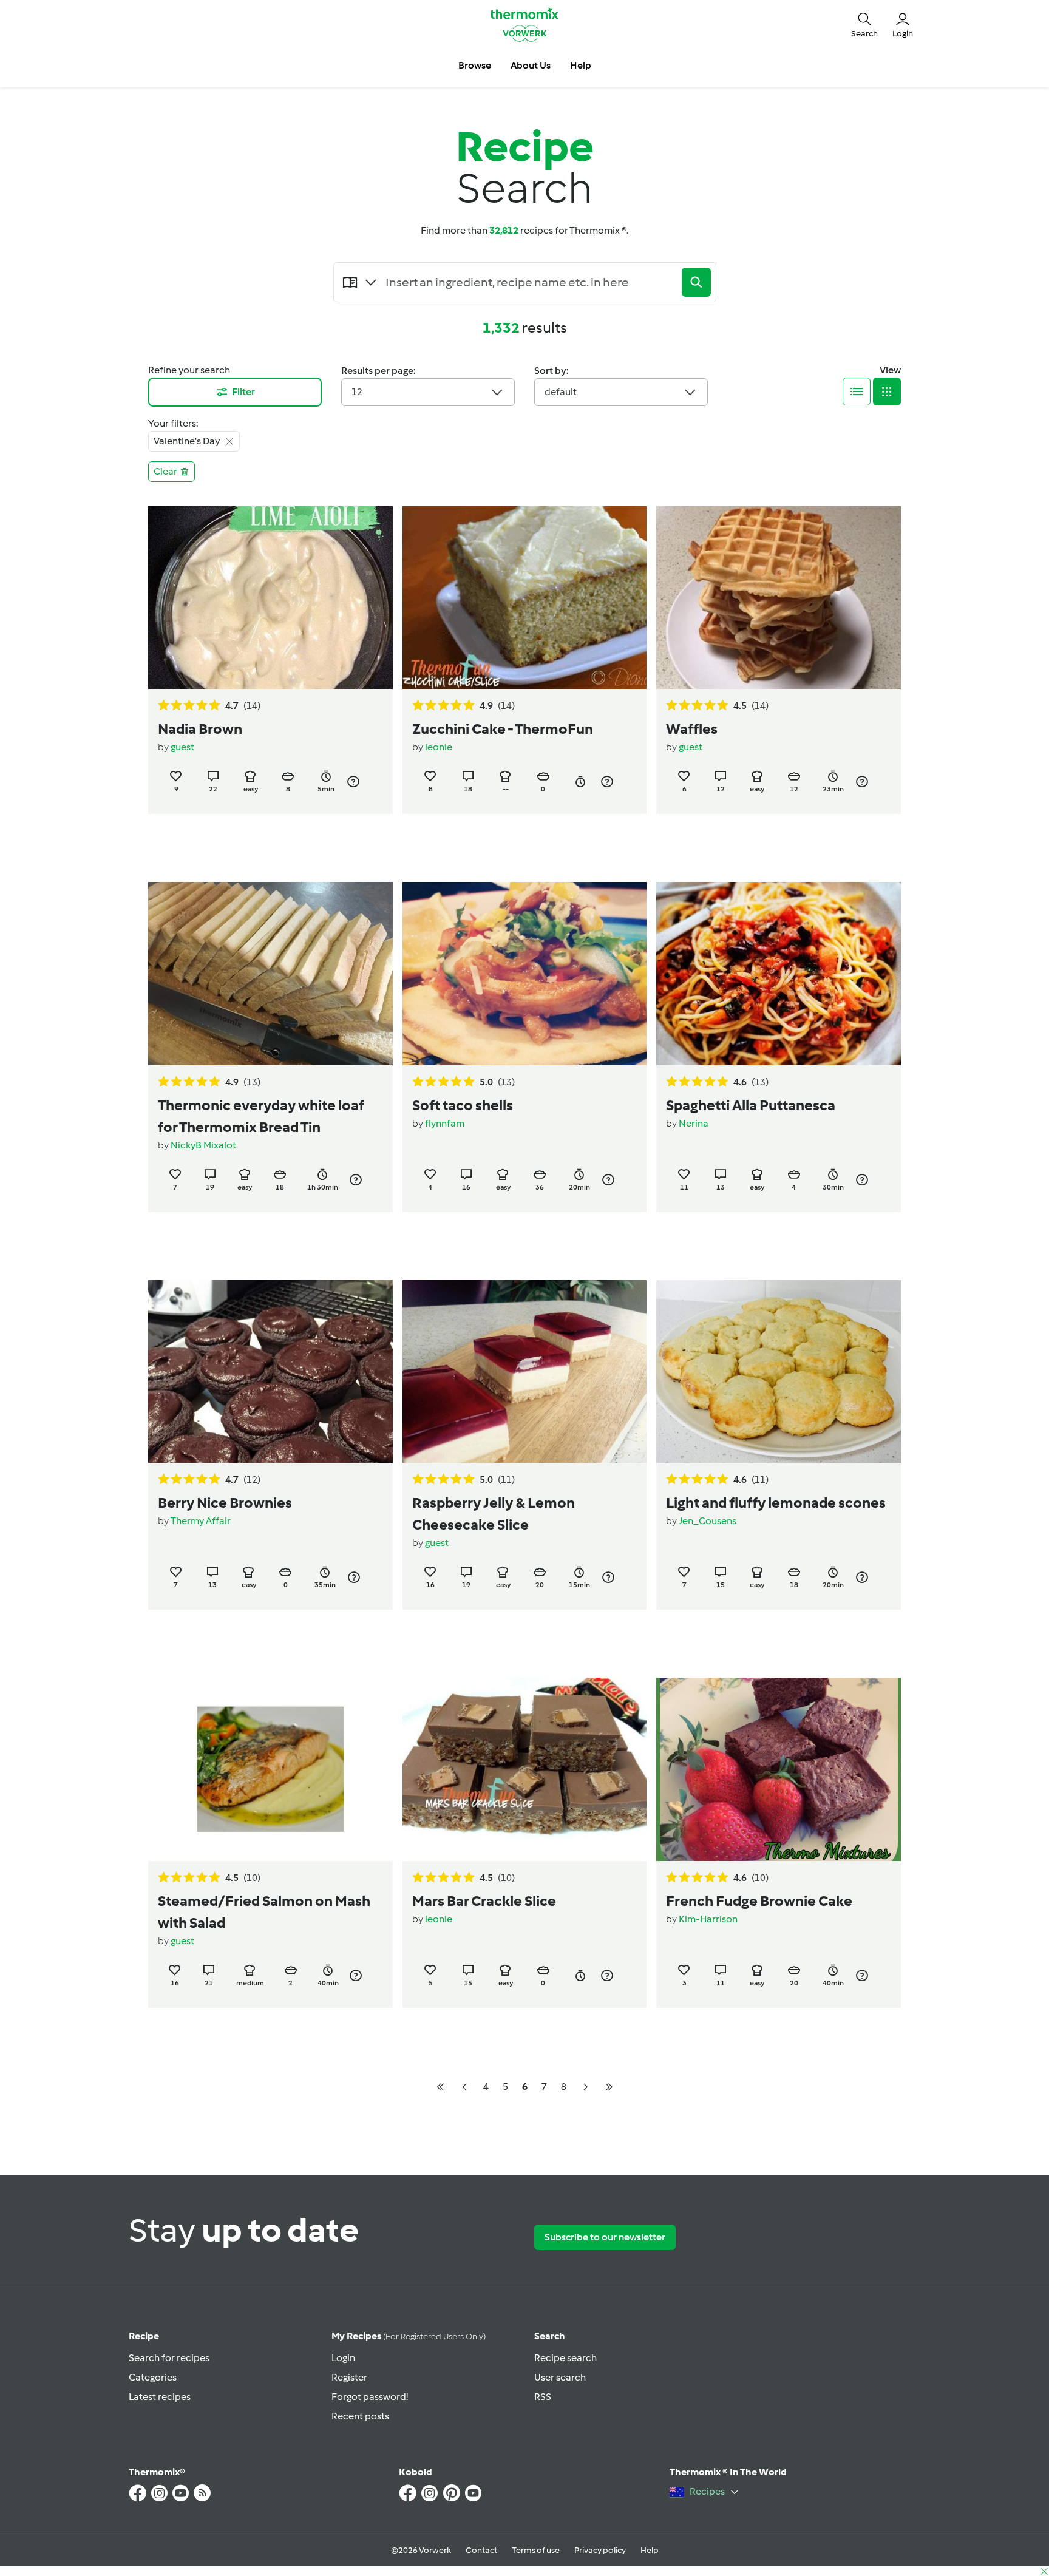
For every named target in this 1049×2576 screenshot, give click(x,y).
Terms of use (536, 2550)
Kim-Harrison (708, 1919)
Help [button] (581, 65)
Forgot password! (370, 2397)
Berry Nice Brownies (225, 1503)
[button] (864, 24)
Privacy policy (600, 2550)
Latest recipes (160, 2397)
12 (357, 392)
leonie (439, 747)
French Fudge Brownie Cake (759, 1901)
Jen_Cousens (708, 1521)
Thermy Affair (201, 1521)
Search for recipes (169, 2358)
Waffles (692, 729)
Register (349, 2377)
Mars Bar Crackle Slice (484, 1901)
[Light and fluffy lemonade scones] (779, 1371)
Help (650, 2550)
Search (550, 2336)
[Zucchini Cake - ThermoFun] (525, 598)
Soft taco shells (463, 1105)
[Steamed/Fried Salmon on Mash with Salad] (270, 1769)
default (561, 392)
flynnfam (445, 1123)
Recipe (144, 2336)
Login (343, 2358)
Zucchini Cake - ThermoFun (503, 729)
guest (182, 747)
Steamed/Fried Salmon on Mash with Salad (264, 1912)
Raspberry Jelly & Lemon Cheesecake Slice (494, 1513)
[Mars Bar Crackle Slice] (525, 1769)
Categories (153, 2377)
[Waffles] (779, 598)
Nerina (694, 1123)
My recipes (409, 2336)
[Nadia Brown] (270, 598)
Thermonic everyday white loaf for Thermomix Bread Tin (261, 1116)
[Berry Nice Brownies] (270, 1371)
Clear (165, 471)
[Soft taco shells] (525, 973)
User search (560, 2377)
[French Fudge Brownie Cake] (779, 1769)
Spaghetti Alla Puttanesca (751, 1105)
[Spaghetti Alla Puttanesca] (779, 973)
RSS (543, 2397)
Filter (243, 392)
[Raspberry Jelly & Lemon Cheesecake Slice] (525, 1371)
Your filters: (173, 423)
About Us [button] (531, 65)
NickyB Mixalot (203, 1145)
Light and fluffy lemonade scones (776, 1503)
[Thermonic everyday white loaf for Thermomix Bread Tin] (270, 973)
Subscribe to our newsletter (605, 2237)
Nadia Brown (200, 729)
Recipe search (565, 2358)
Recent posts (360, 2416)
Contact (481, 2550)
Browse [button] (475, 65)
